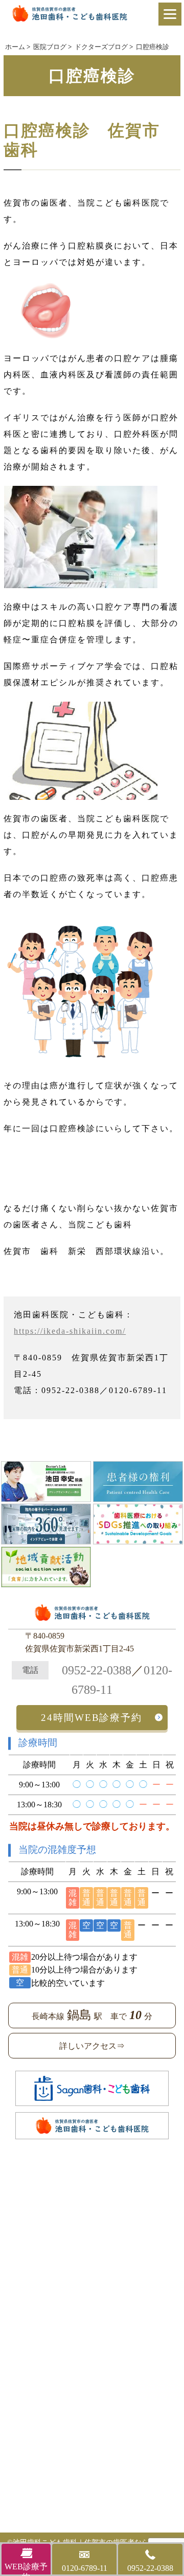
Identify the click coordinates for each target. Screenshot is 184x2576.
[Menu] (170, 14)
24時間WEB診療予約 (91, 1718)
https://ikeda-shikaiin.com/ (70, 1331)
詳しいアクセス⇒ (92, 2046)
